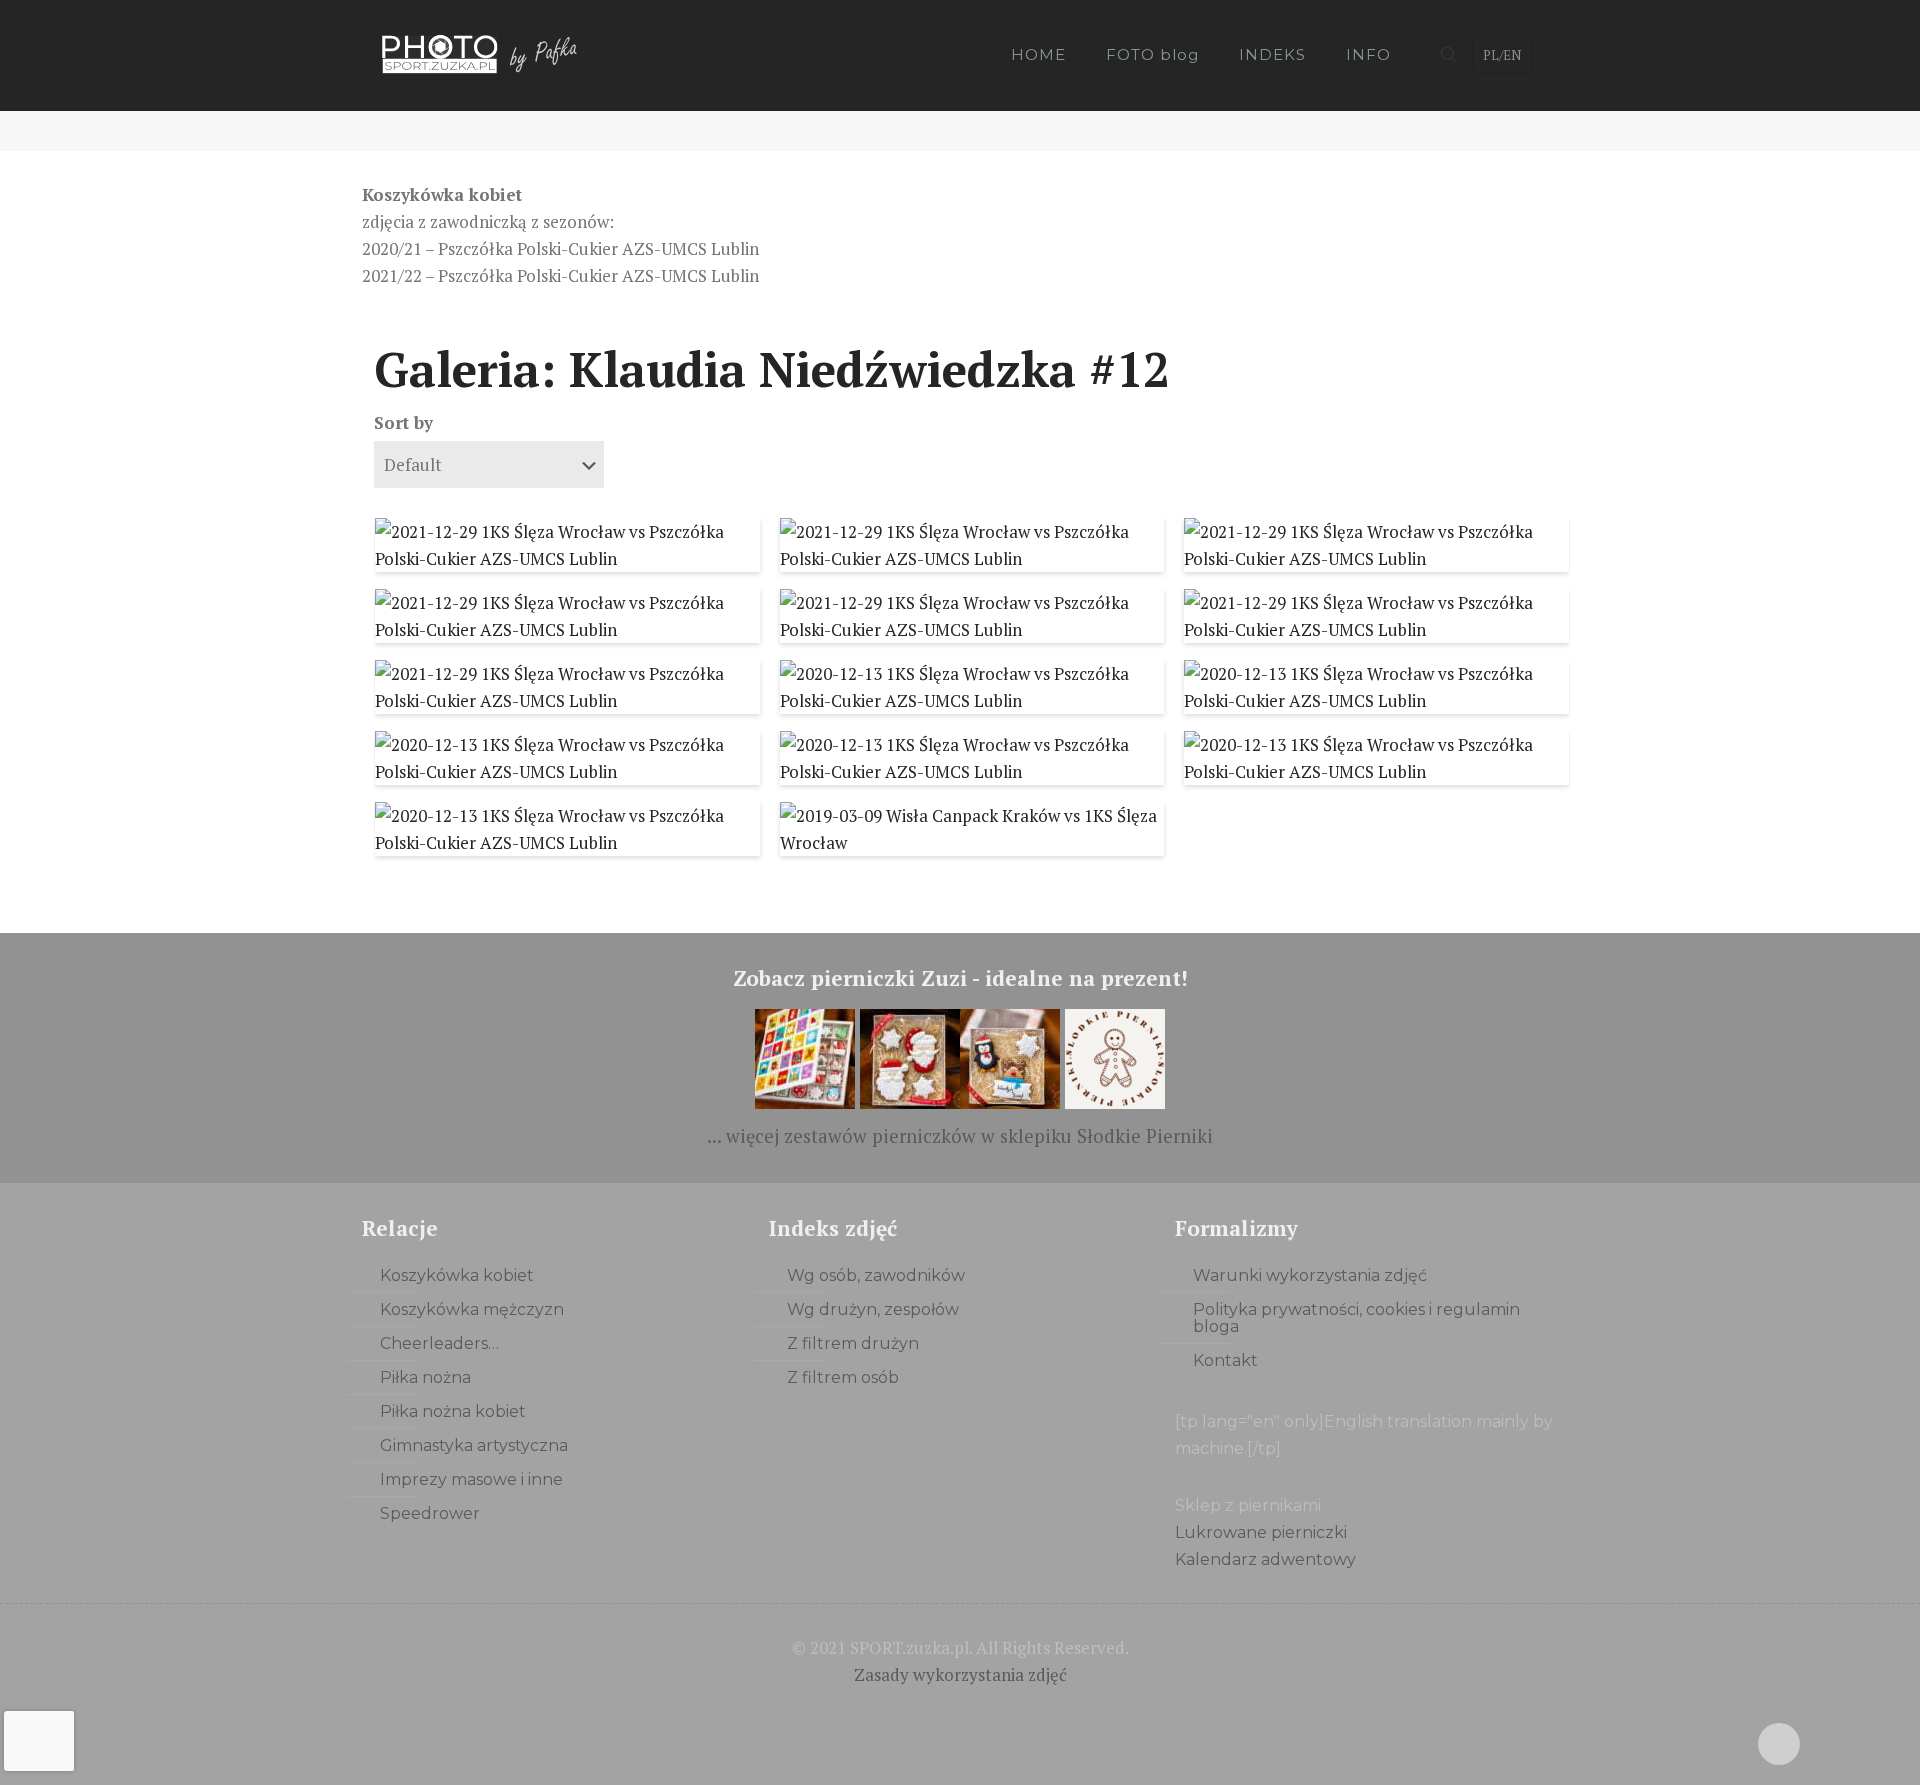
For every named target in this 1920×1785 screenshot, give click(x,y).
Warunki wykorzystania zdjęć (1310, 1275)
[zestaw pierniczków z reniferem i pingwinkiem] (1010, 1102)
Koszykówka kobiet (457, 1275)
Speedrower (430, 1513)
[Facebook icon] (939, 1712)
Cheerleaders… (439, 1343)
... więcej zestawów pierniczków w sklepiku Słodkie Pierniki (960, 1136)
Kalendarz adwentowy (1265, 1559)
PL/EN (1502, 55)
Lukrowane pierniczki (1261, 1532)
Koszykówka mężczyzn (472, 1309)
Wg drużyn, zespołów (873, 1309)
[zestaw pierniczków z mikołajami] (910, 1102)
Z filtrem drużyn (853, 1343)
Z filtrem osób (843, 1377)
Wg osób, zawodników (876, 1275)
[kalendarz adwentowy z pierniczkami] (805, 1102)
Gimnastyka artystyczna (474, 1445)
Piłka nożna (425, 1377)
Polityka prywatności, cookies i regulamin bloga (1356, 1318)
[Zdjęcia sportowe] (482, 55)
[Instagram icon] (981, 1712)
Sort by (403, 422)
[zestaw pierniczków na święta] (1115, 1102)
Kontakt (1225, 1360)
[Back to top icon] (1779, 1744)
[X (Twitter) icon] (960, 1712)
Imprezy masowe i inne (471, 1479)
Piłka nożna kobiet (453, 1411)
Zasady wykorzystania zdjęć (960, 1674)
